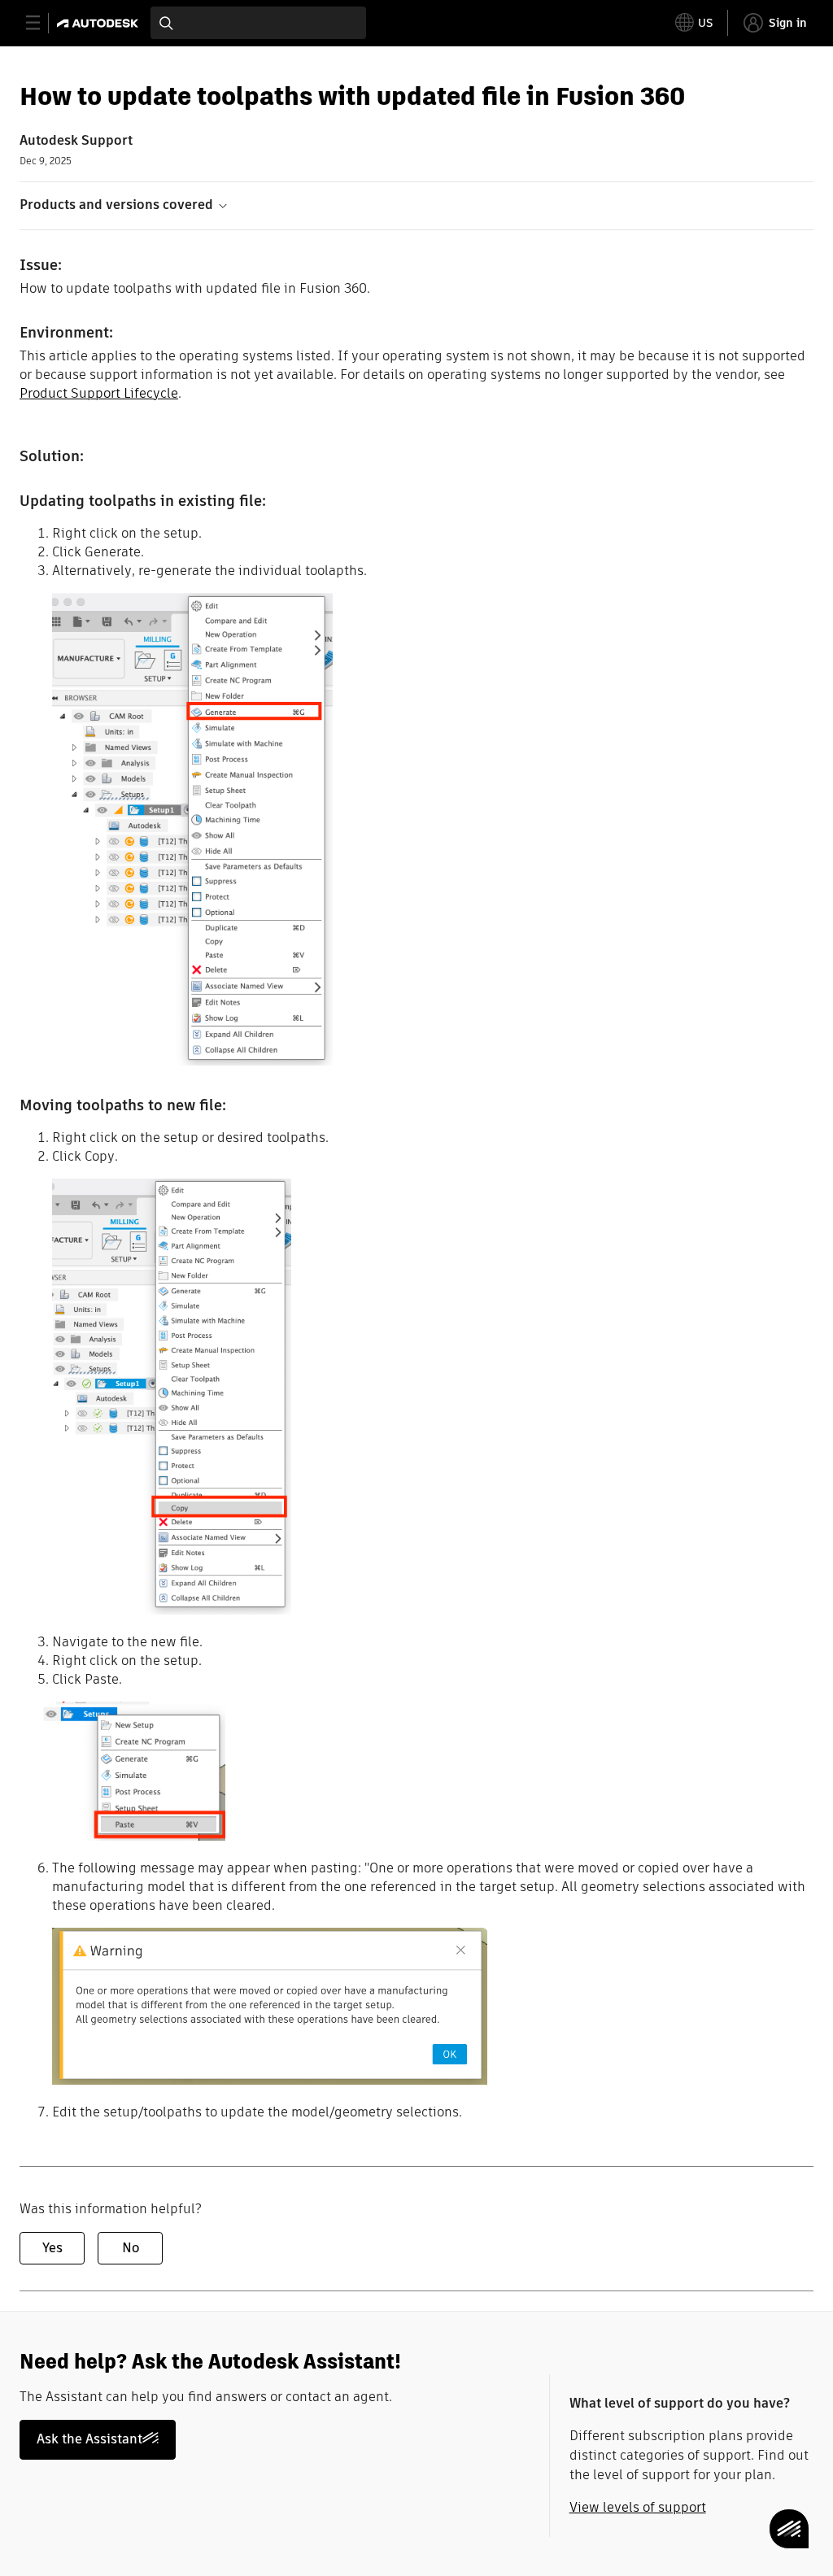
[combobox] (258, 23)
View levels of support (638, 2507)
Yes (52, 2248)
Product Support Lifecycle (99, 393)
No (131, 2248)
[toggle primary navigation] (42, 23)
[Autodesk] (100, 23)
